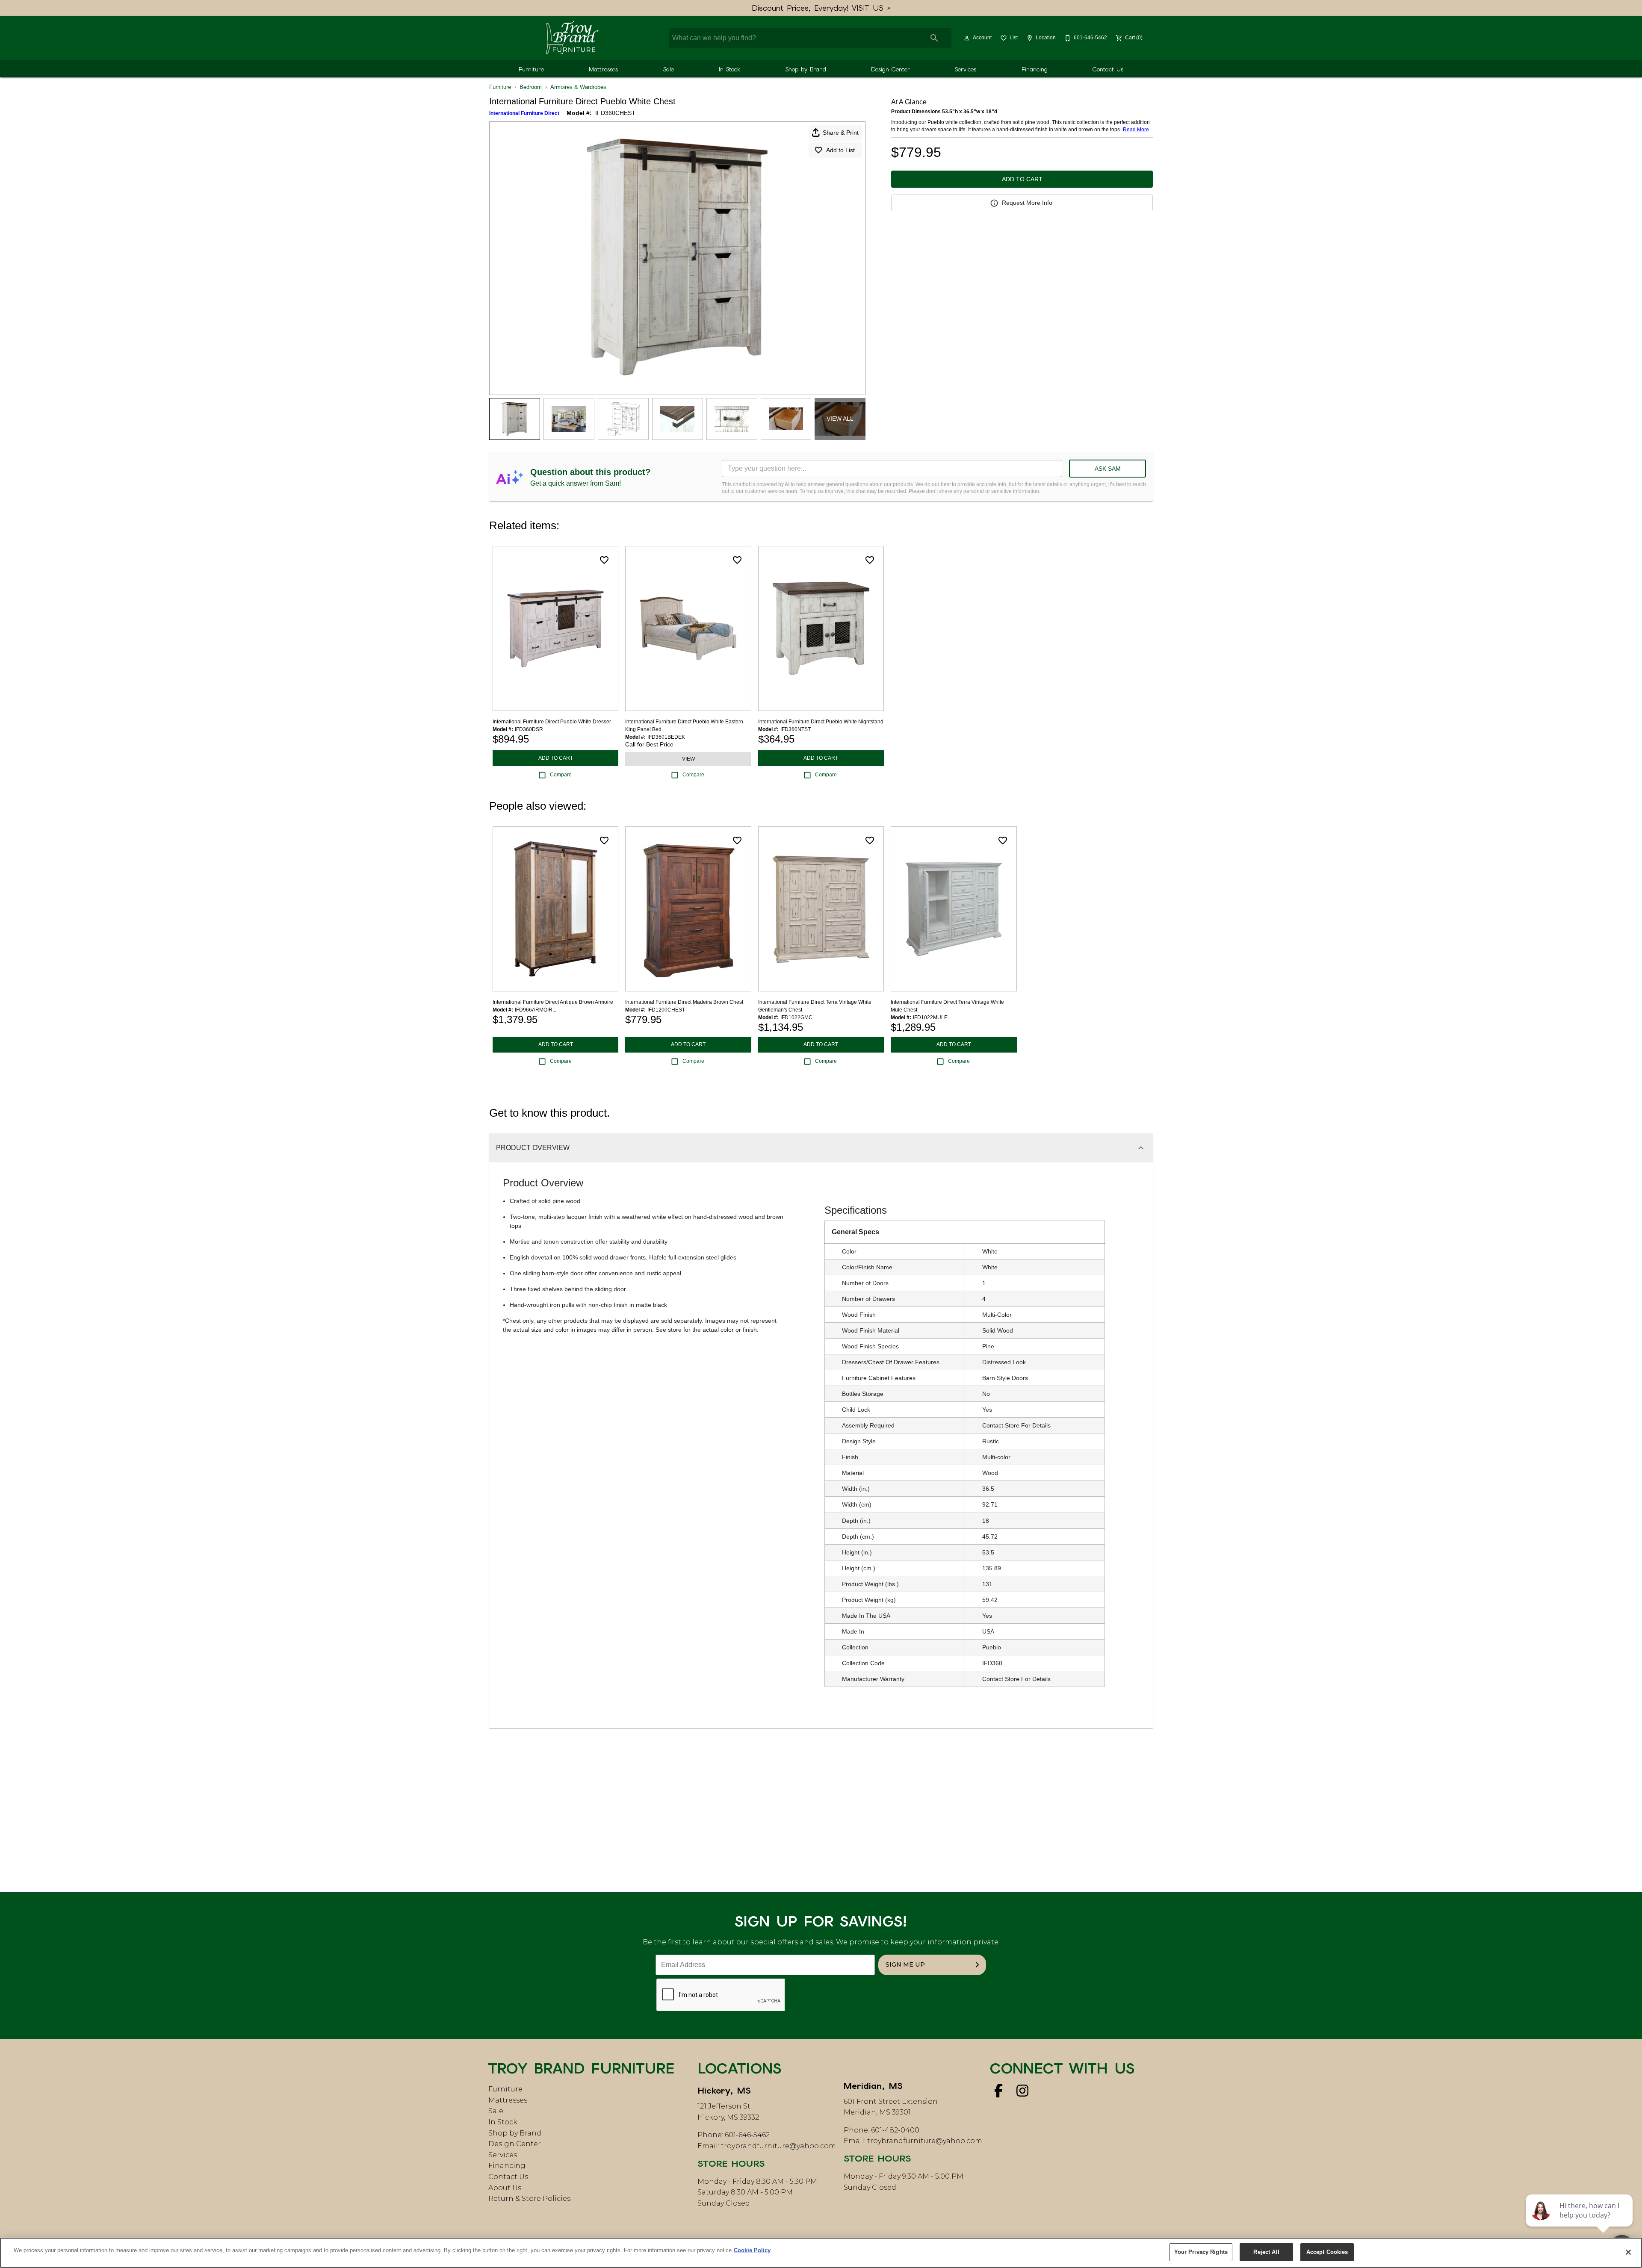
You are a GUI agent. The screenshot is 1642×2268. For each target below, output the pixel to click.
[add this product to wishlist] (604, 560)
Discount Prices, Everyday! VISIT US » (821, 8)
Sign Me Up (905, 1964)
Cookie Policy (752, 2250)
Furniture (531, 69)
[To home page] (572, 38)
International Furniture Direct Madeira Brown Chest (684, 1002)
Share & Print (841, 133)
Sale (669, 69)
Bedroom (531, 87)
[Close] (1628, 2252)
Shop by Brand (806, 69)
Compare (561, 775)
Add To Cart (1022, 179)
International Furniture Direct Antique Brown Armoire (553, 1002)
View (688, 759)
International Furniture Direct (524, 113)
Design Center (890, 69)
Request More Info (1027, 203)
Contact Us (1108, 69)
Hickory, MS (724, 2091)
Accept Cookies (1327, 2252)
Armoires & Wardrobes (578, 87)
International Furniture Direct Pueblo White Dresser (552, 722)
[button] (967, 38)
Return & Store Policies (529, 2199)
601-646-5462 (747, 2135)
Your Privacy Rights (1201, 2252)
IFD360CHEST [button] (615, 113)
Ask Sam (1108, 469)
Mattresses (603, 69)
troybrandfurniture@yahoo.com (778, 2146)
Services (966, 69)
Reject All (1266, 2252)
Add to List (840, 150)
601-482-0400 (895, 2130)
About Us (505, 2188)
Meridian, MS (873, 2086)
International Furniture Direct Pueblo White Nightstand (821, 722)
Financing (1035, 69)
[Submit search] (934, 38)
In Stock (729, 69)
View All (840, 419)
